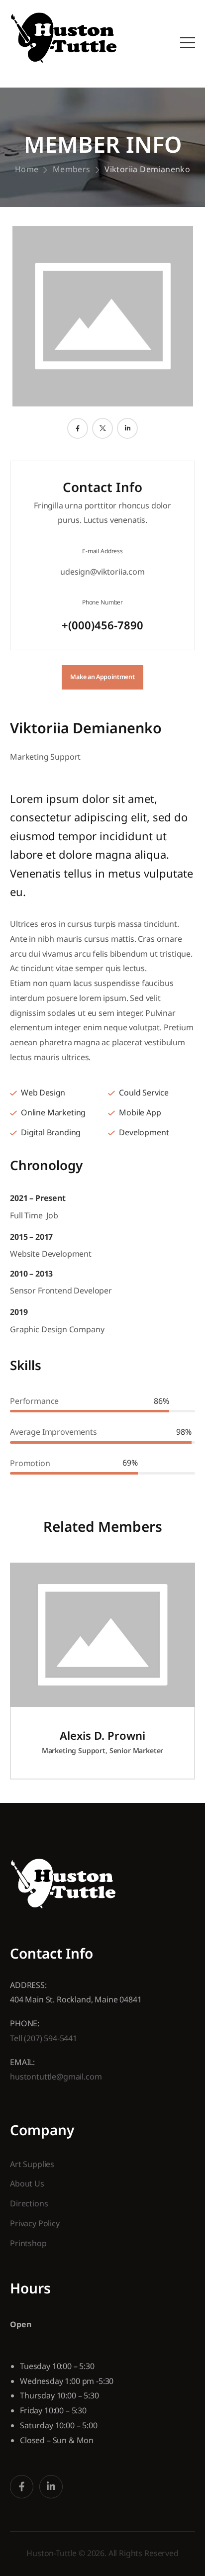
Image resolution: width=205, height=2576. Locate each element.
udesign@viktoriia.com (102, 572)
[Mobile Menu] (188, 43)
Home (27, 169)
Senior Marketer (137, 1750)
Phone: (25, 2023)
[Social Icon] (78, 428)
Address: (28, 1985)
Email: (22, 2062)
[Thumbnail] (102, 1635)
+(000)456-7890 (102, 625)
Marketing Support (45, 757)
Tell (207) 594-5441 (44, 2038)
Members (72, 169)
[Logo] (64, 38)
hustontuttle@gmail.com (56, 2077)
